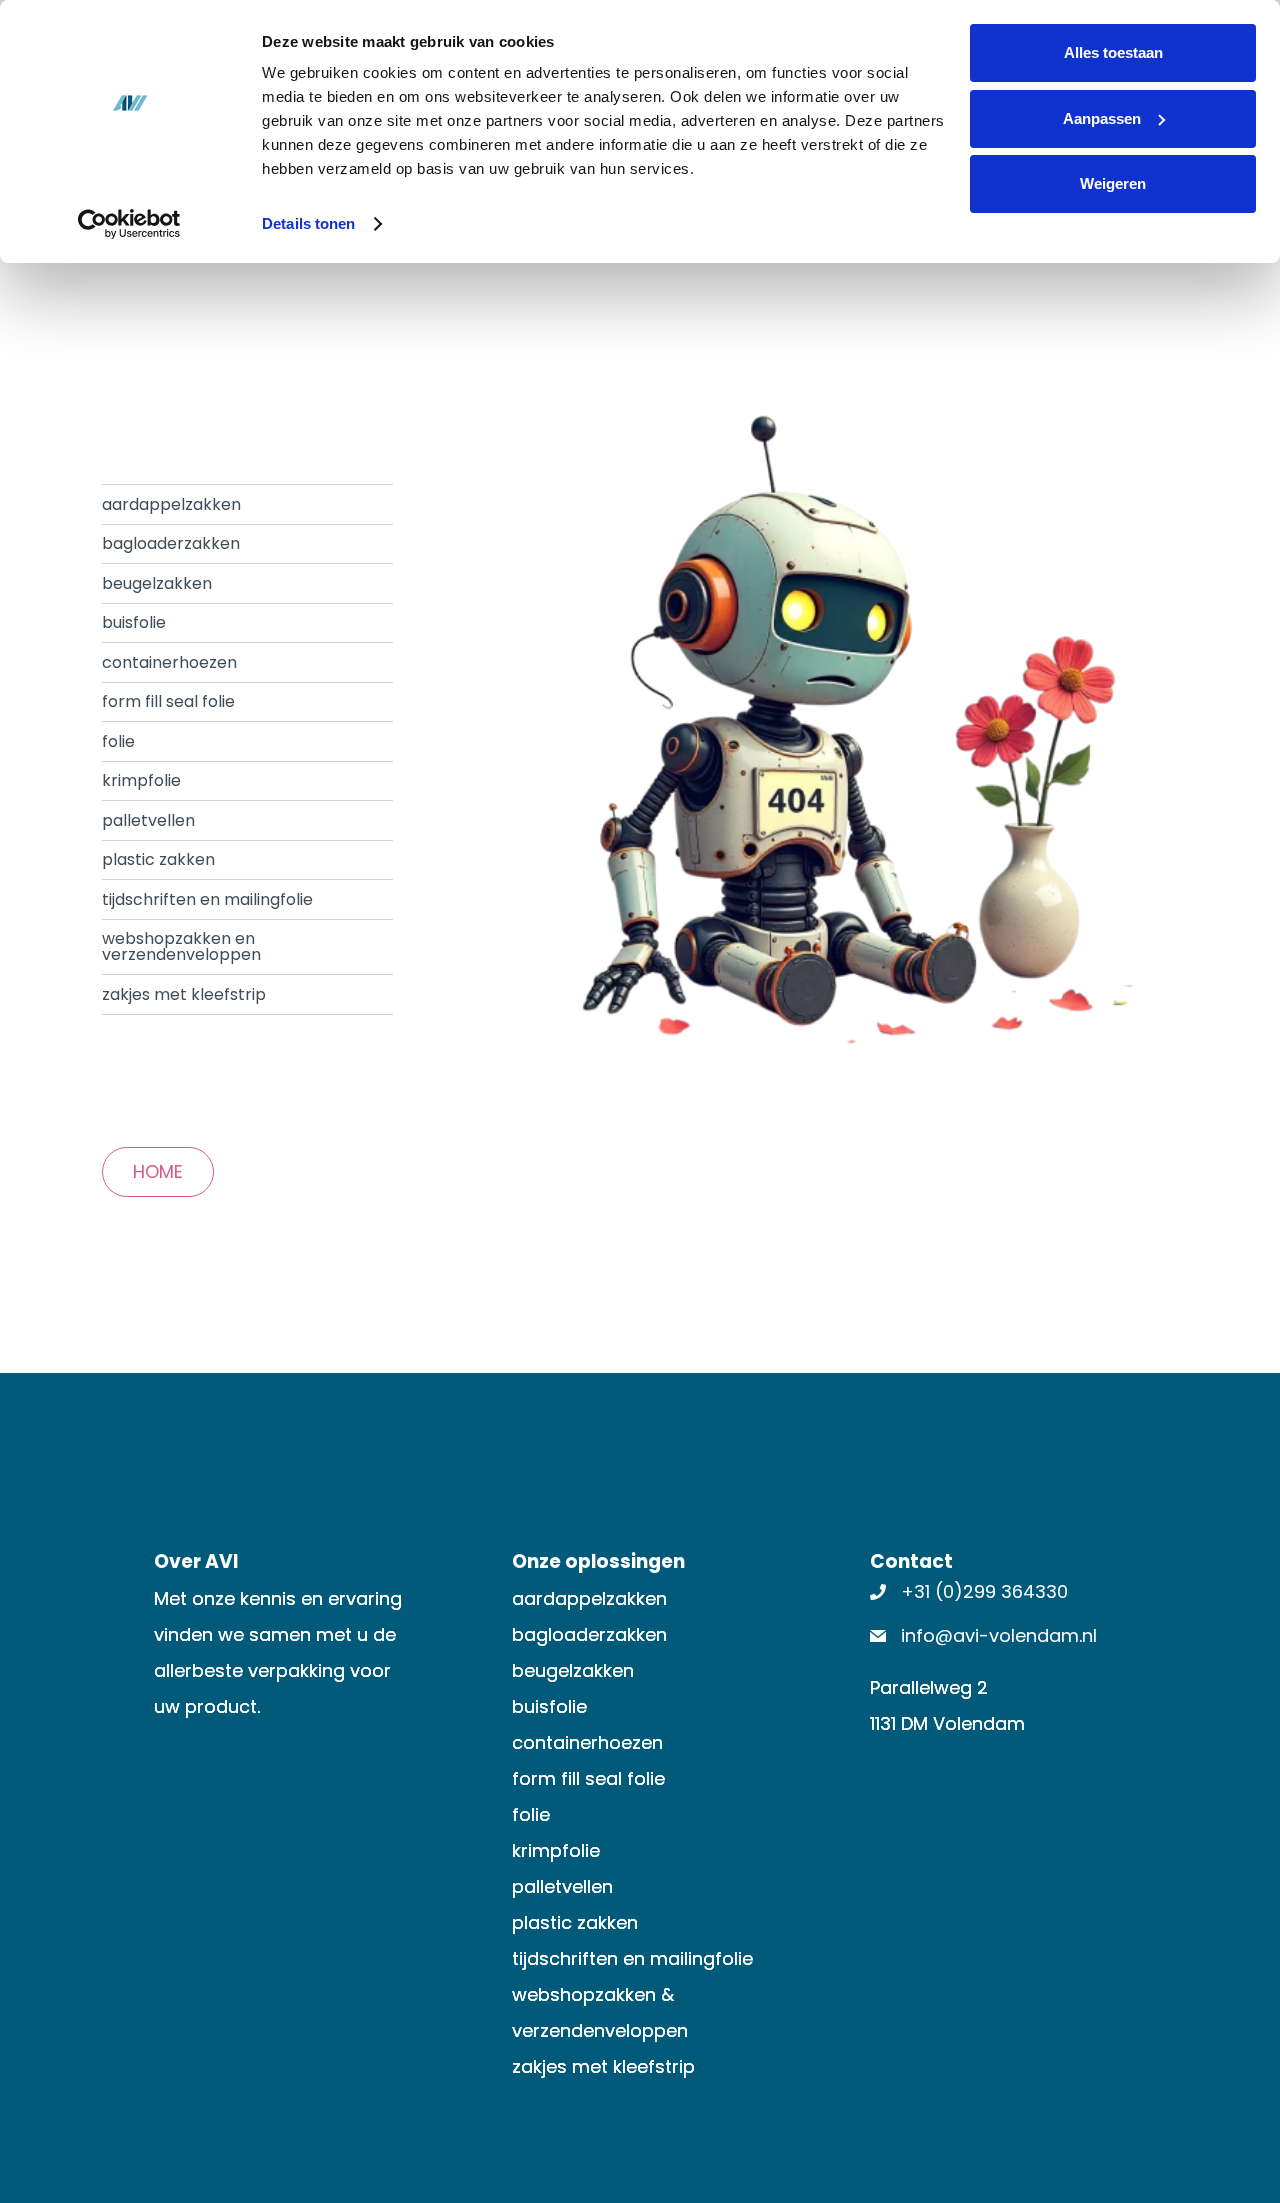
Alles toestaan (1113, 52)
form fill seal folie (168, 701)
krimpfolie (141, 780)
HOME (158, 1171)
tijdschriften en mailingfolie (207, 899)
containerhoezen (169, 662)
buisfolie (134, 622)
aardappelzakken (171, 504)
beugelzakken (157, 583)
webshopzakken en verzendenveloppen (181, 946)
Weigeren (1113, 183)
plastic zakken (158, 859)
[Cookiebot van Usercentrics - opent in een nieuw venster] (129, 224)
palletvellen (148, 820)
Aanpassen (1102, 118)
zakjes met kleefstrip (184, 994)
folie (118, 741)
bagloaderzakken (171, 543)
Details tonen (308, 223)
